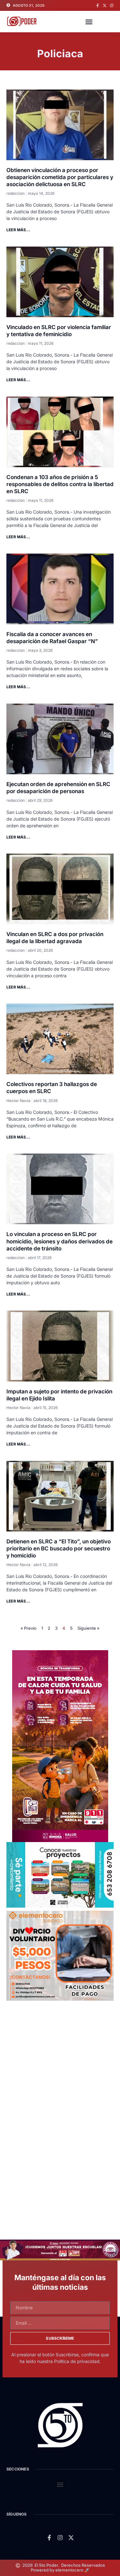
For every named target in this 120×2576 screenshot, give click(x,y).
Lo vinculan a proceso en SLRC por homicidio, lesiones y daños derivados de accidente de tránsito (60, 1241)
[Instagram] (112, 5)
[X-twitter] (105, 5)
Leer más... (18, 230)
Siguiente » (88, 1628)
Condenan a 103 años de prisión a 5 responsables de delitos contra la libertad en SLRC (60, 484)
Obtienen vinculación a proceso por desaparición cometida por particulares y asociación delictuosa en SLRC (60, 177)
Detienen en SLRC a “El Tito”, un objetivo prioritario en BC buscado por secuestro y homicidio (59, 1548)
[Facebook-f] (98, 5)
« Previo (28, 1628)
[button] (89, 22)
